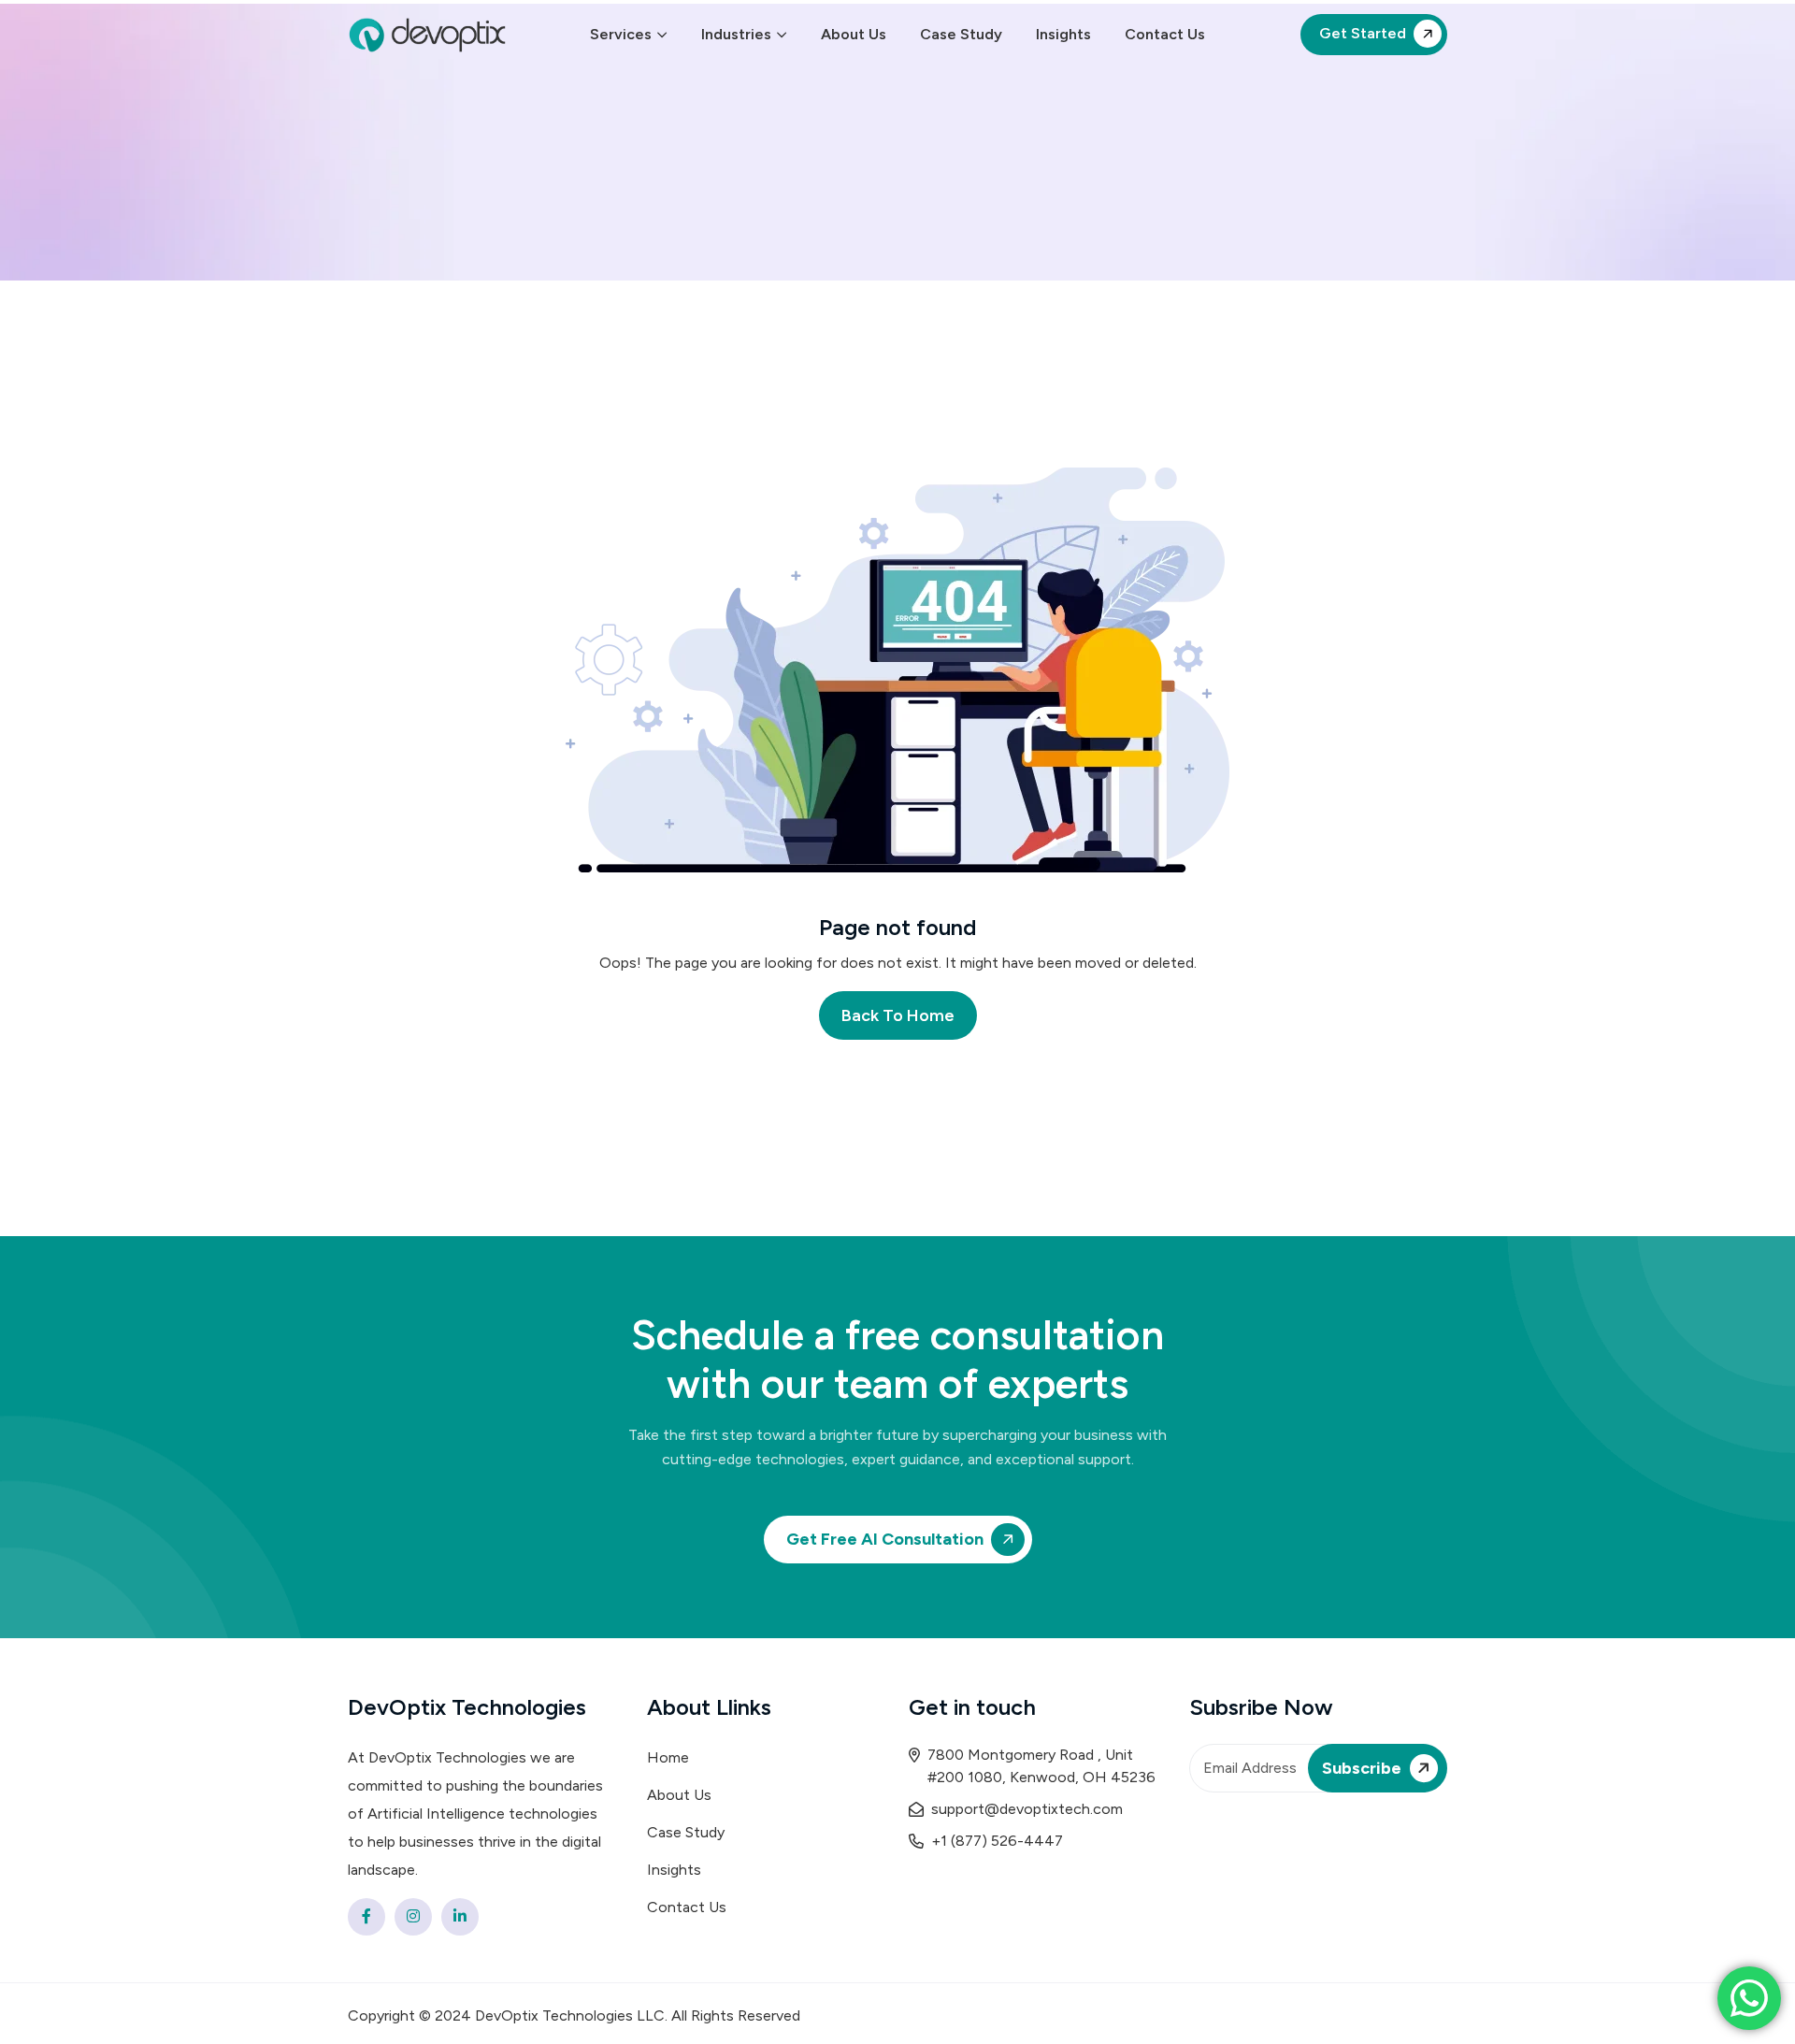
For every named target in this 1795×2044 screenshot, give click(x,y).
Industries (736, 34)
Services (621, 34)
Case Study (961, 34)
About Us (854, 34)
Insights (1063, 34)
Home (668, 1757)
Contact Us (1165, 34)
